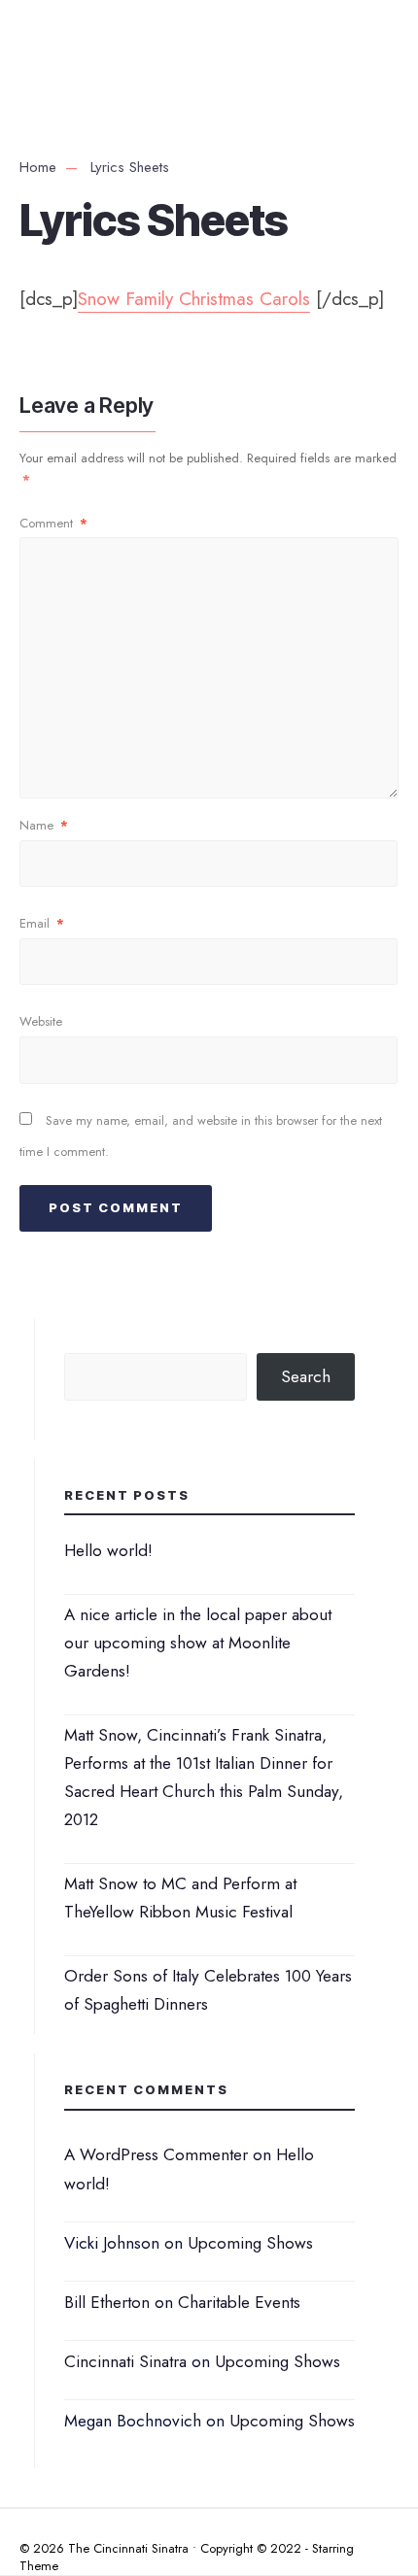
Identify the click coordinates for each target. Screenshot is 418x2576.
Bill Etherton (107, 2302)
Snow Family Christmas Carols (194, 299)
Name (44, 825)
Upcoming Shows (250, 2243)
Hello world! (108, 1550)
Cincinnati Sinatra (125, 2361)
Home (38, 167)
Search (306, 1376)
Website (41, 1021)
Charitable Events (239, 2302)
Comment (53, 523)
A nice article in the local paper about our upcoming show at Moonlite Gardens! (198, 1643)
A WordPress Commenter (156, 2154)
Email (42, 923)
